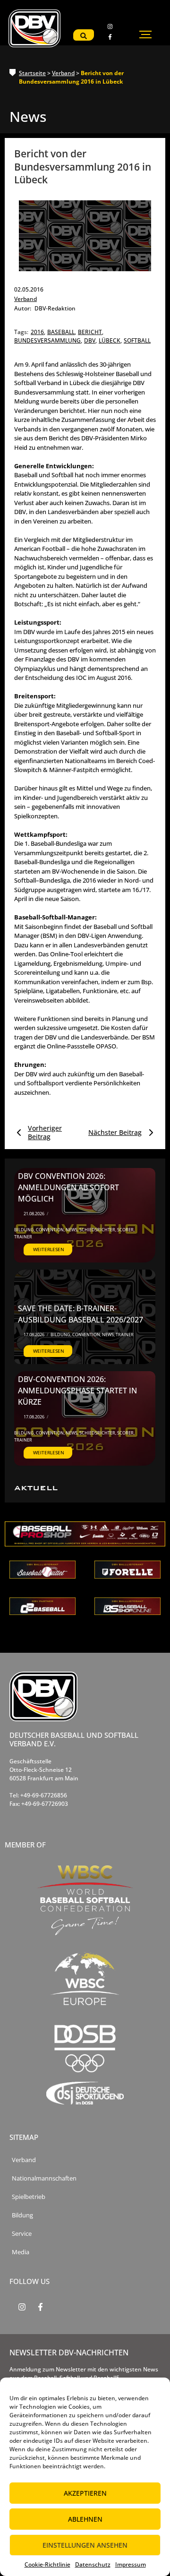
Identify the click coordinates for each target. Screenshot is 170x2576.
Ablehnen (85, 2519)
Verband (63, 73)
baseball (62, 332)
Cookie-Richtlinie (47, 2564)
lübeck (110, 340)
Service (22, 2234)
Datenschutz (93, 2564)
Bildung (25, 1230)
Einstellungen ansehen (85, 2545)
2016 (38, 332)
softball (137, 340)
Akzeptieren (85, 2493)
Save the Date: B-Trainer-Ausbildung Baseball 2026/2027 (81, 1314)
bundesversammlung (48, 340)
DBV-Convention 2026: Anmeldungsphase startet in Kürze (77, 1391)
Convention (50, 1230)
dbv (90, 340)
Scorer (126, 1230)
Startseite (32, 73)
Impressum (131, 2564)
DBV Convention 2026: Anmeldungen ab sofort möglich (68, 1187)
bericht (91, 332)
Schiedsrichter (98, 1230)
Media (21, 2252)
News (72, 1230)
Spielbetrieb (29, 2197)
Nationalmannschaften (44, 2178)
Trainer (23, 1237)
